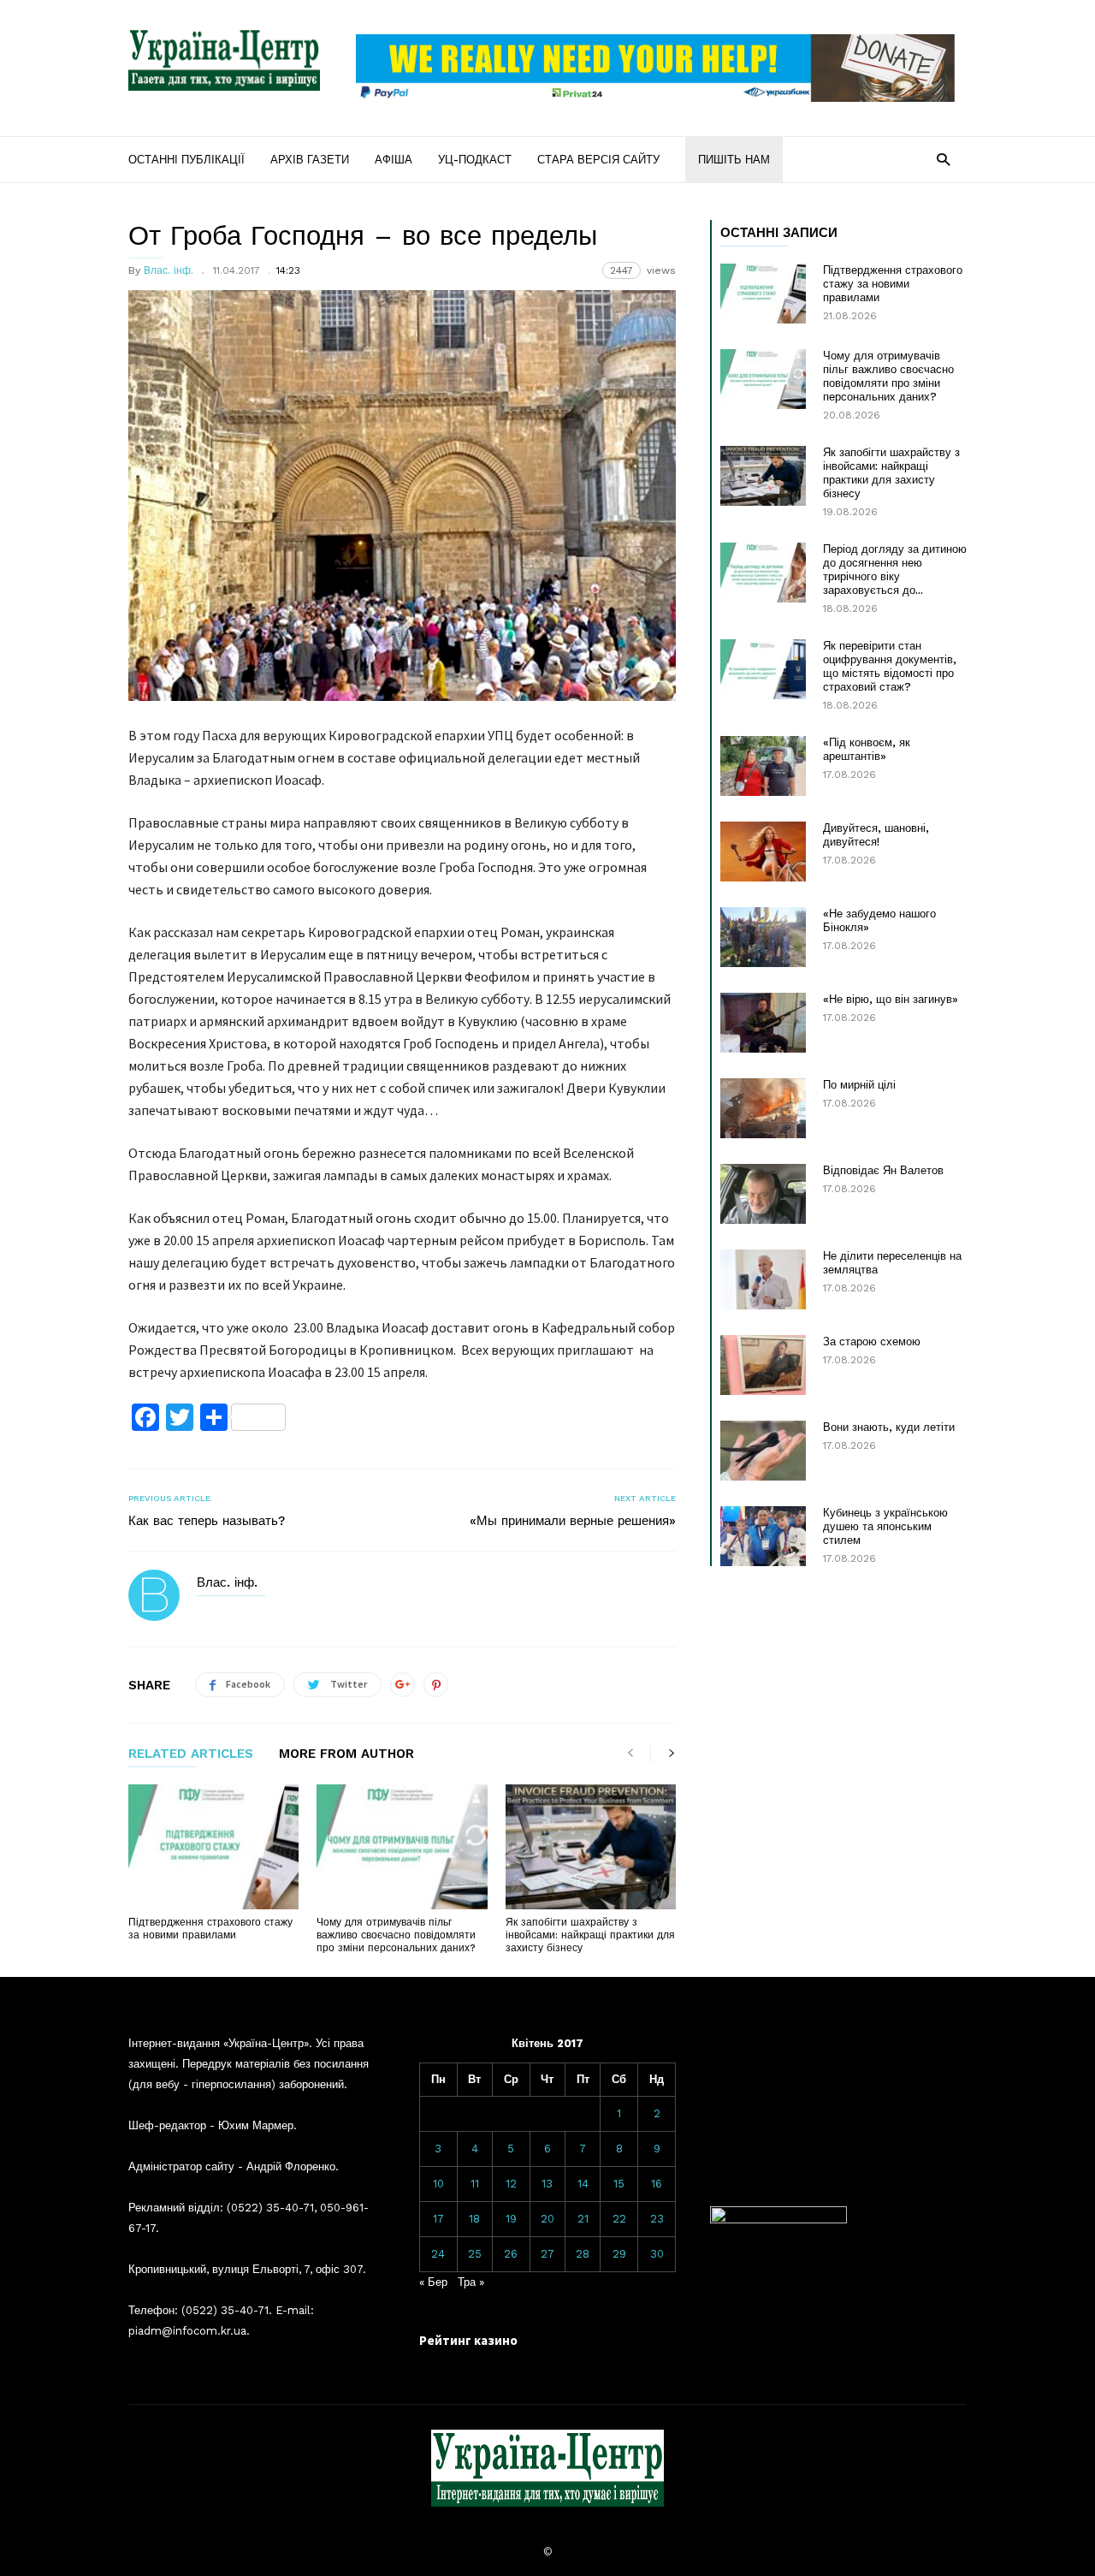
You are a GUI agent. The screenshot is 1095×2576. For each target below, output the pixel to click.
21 (583, 2219)
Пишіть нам (734, 160)
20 (547, 2219)
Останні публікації (186, 160)
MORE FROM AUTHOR (346, 1754)
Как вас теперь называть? (207, 1521)
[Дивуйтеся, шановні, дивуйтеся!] (763, 852)
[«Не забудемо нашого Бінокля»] (763, 937)
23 (657, 2219)
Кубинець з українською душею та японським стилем (885, 1526)
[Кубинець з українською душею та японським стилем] (763, 1536)
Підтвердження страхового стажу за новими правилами (210, 1929)
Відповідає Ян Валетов (883, 1170)
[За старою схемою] (763, 1365)
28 (583, 2254)
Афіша (394, 160)
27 (547, 2254)
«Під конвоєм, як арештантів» (867, 749)
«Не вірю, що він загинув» (891, 999)
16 (657, 2184)
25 (475, 2254)
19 (511, 2219)
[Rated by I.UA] (778, 2220)
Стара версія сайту (598, 160)
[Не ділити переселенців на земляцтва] (763, 1279)
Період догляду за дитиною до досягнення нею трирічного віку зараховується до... (895, 570)
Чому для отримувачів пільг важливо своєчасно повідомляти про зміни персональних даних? (396, 1935)
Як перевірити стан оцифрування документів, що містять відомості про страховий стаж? (890, 666)
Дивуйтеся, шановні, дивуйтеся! (876, 835)
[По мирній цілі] (763, 1108)
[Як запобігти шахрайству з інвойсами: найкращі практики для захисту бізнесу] (591, 1847)
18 (474, 2219)
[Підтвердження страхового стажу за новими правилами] (213, 1847)
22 (619, 2219)
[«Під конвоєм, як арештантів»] (763, 766)
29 (619, 2254)
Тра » (471, 2282)
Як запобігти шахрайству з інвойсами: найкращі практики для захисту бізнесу (590, 1935)
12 (511, 2184)
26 (511, 2254)
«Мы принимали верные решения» (573, 1521)
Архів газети (310, 160)
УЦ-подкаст (475, 160)
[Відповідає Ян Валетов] (763, 1194)
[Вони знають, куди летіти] (763, 1451)
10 (438, 2184)
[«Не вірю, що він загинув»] (763, 1023)
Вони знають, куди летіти (889, 1427)
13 (547, 2184)
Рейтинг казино (468, 2340)
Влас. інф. (169, 270)
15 (619, 2184)
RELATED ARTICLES (191, 1754)
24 (438, 2254)
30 (657, 2254)
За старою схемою (872, 1341)
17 (438, 2219)
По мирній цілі (859, 1085)
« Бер (433, 2282)
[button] (943, 159)
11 (475, 2184)
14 (583, 2184)
